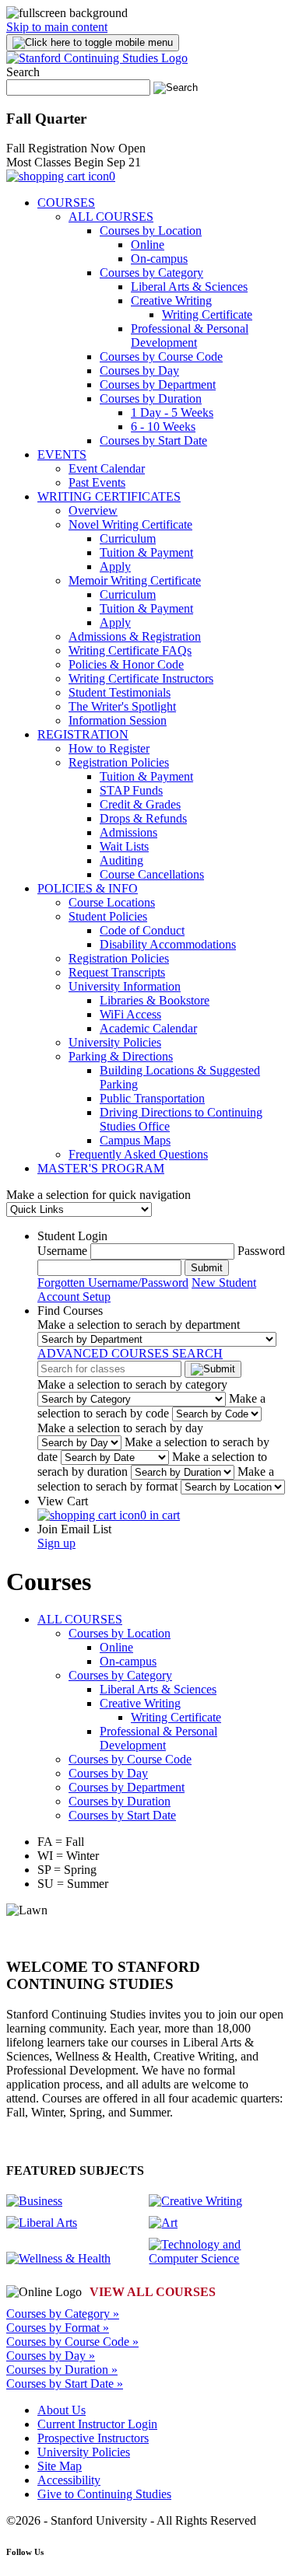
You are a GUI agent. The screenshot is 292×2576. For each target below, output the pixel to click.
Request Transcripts (117, 972)
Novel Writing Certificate (130, 524)
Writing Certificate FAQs (130, 650)
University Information (125, 986)
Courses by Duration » (62, 2370)
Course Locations (112, 902)
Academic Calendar (148, 1028)
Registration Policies (119, 762)
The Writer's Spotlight (122, 706)
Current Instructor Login (97, 2424)
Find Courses (70, 1311)
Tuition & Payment (146, 552)
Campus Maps (135, 1140)
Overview (93, 510)
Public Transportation (152, 1098)
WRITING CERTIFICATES (109, 496)
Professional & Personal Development (190, 336)
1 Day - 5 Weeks (172, 412)
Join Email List (74, 1529)
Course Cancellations (152, 874)
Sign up (56, 1543)
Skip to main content (57, 27)
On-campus (159, 259)
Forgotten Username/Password (113, 1283)
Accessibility (69, 2480)
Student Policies (108, 916)
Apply (115, 566)
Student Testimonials (120, 692)
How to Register (109, 748)
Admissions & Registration (135, 636)
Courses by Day (139, 370)
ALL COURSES (111, 217)
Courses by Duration (151, 398)
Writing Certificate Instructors (141, 678)
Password (261, 1251)
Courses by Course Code (161, 357)
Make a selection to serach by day (120, 1428)
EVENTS (62, 454)
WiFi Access (130, 1014)
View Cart (63, 1501)
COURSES (66, 203)
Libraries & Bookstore (155, 1000)
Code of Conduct (142, 930)
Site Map (60, 2466)
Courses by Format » (58, 2328)
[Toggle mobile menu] (93, 43)
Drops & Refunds (143, 818)
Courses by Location (151, 231)
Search (23, 72)
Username (62, 1251)
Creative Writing (171, 301)
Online (148, 245)
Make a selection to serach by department (139, 1325)
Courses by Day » (51, 2356)
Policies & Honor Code (126, 664)
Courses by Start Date (153, 440)
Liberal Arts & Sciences (189, 287)
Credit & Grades (140, 804)
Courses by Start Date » (65, 2384)
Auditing (121, 860)
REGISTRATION (83, 734)
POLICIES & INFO (88, 888)
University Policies (115, 1042)
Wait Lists (124, 846)
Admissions (128, 832)
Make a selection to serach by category (132, 1384)
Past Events (97, 482)
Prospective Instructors (93, 2438)
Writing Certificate (207, 315)
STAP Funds (131, 790)
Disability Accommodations (168, 944)
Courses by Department (158, 384)
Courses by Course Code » (72, 2342)
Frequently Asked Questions (138, 1154)
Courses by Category (151, 273)
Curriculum (128, 538)
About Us (62, 2410)
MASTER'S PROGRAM (101, 1168)
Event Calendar (107, 468)
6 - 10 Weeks (163, 426)
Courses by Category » (63, 2314)
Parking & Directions (121, 1056)
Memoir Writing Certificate (135, 580)
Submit (207, 1268)
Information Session (118, 720)
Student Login (72, 1236)
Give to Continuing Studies (104, 2494)
